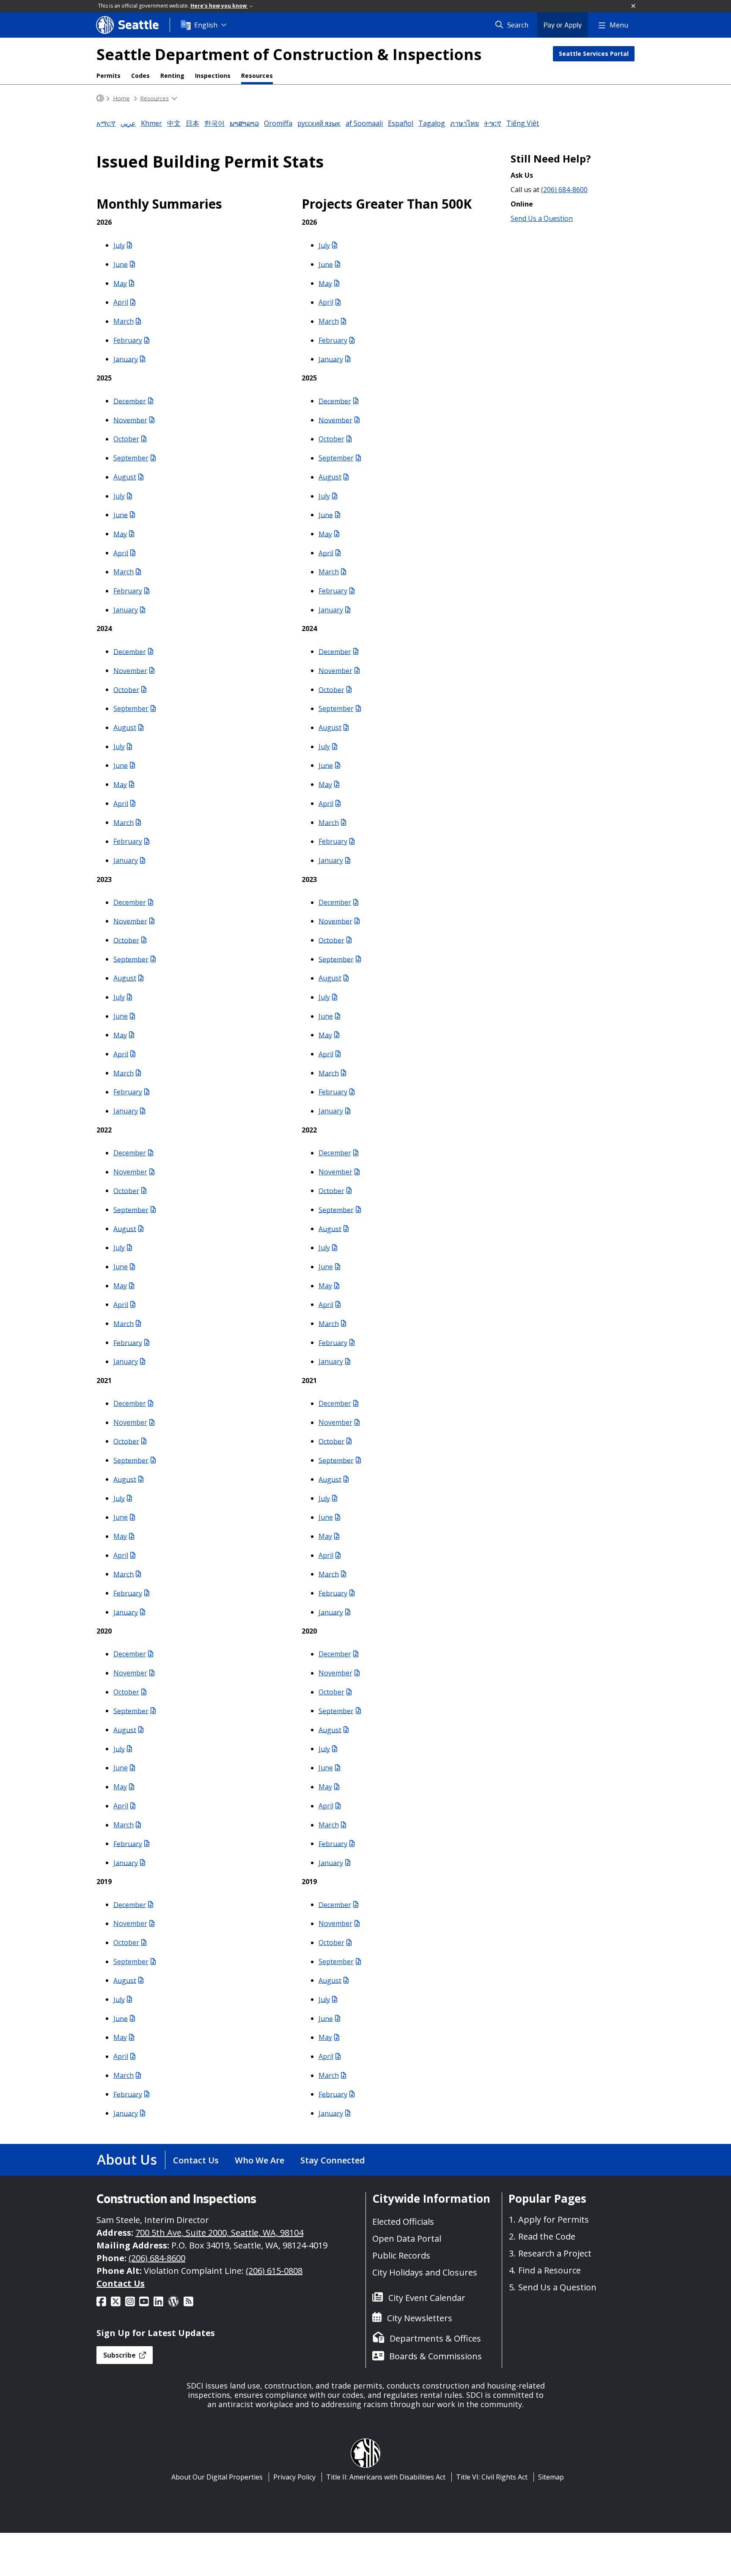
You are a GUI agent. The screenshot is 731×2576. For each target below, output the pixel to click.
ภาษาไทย (464, 123)
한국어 (214, 123)
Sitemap (551, 2477)
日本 (192, 123)
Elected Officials (403, 2222)
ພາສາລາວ (244, 123)
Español (401, 123)
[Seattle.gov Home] (100, 98)
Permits (109, 76)
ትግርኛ (493, 123)
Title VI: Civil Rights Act (492, 2477)
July (119, 245)
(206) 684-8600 (564, 190)
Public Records (401, 2255)
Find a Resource (550, 2270)
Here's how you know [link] (219, 6)
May (120, 283)
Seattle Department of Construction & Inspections (289, 54)
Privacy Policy (294, 2477)
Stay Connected (333, 2160)
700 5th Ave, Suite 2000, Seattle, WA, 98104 (219, 2233)
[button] (634, 6)
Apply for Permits (554, 2219)
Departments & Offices (435, 2338)
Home (121, 98)
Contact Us (196, 2160)
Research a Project (555, 2253)
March (124, 321)
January (126, 359)
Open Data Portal (407, 2239)
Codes (140, 76)
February (128, 340)
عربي (128, 123)
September (131, 458)
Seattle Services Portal (594, 54)
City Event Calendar (427, 2298)
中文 (174, 123)
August (125, 477)
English (206, 25)
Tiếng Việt (523, 123)
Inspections (213, 76)
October (126, 439)
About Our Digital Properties (217, 2477)
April (121, 302)
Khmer (151, 123)
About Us (127, 2159)
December (130, 401)
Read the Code (547, 2236)
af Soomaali (364, 123)
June (121, 264)
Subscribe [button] (120, 2355)
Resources (257, 76)
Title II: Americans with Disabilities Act (386, 2477)
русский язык (319, 123)
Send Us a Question (542, 218)
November (130, 420)
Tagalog (432, 123)
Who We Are (260, 2160)
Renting (172, 76)
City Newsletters (420, 2318)
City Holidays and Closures (425, 2272)
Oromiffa (278, 123)
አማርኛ (106, 123)
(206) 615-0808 (274, 2271)
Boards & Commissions (436, 2356)
